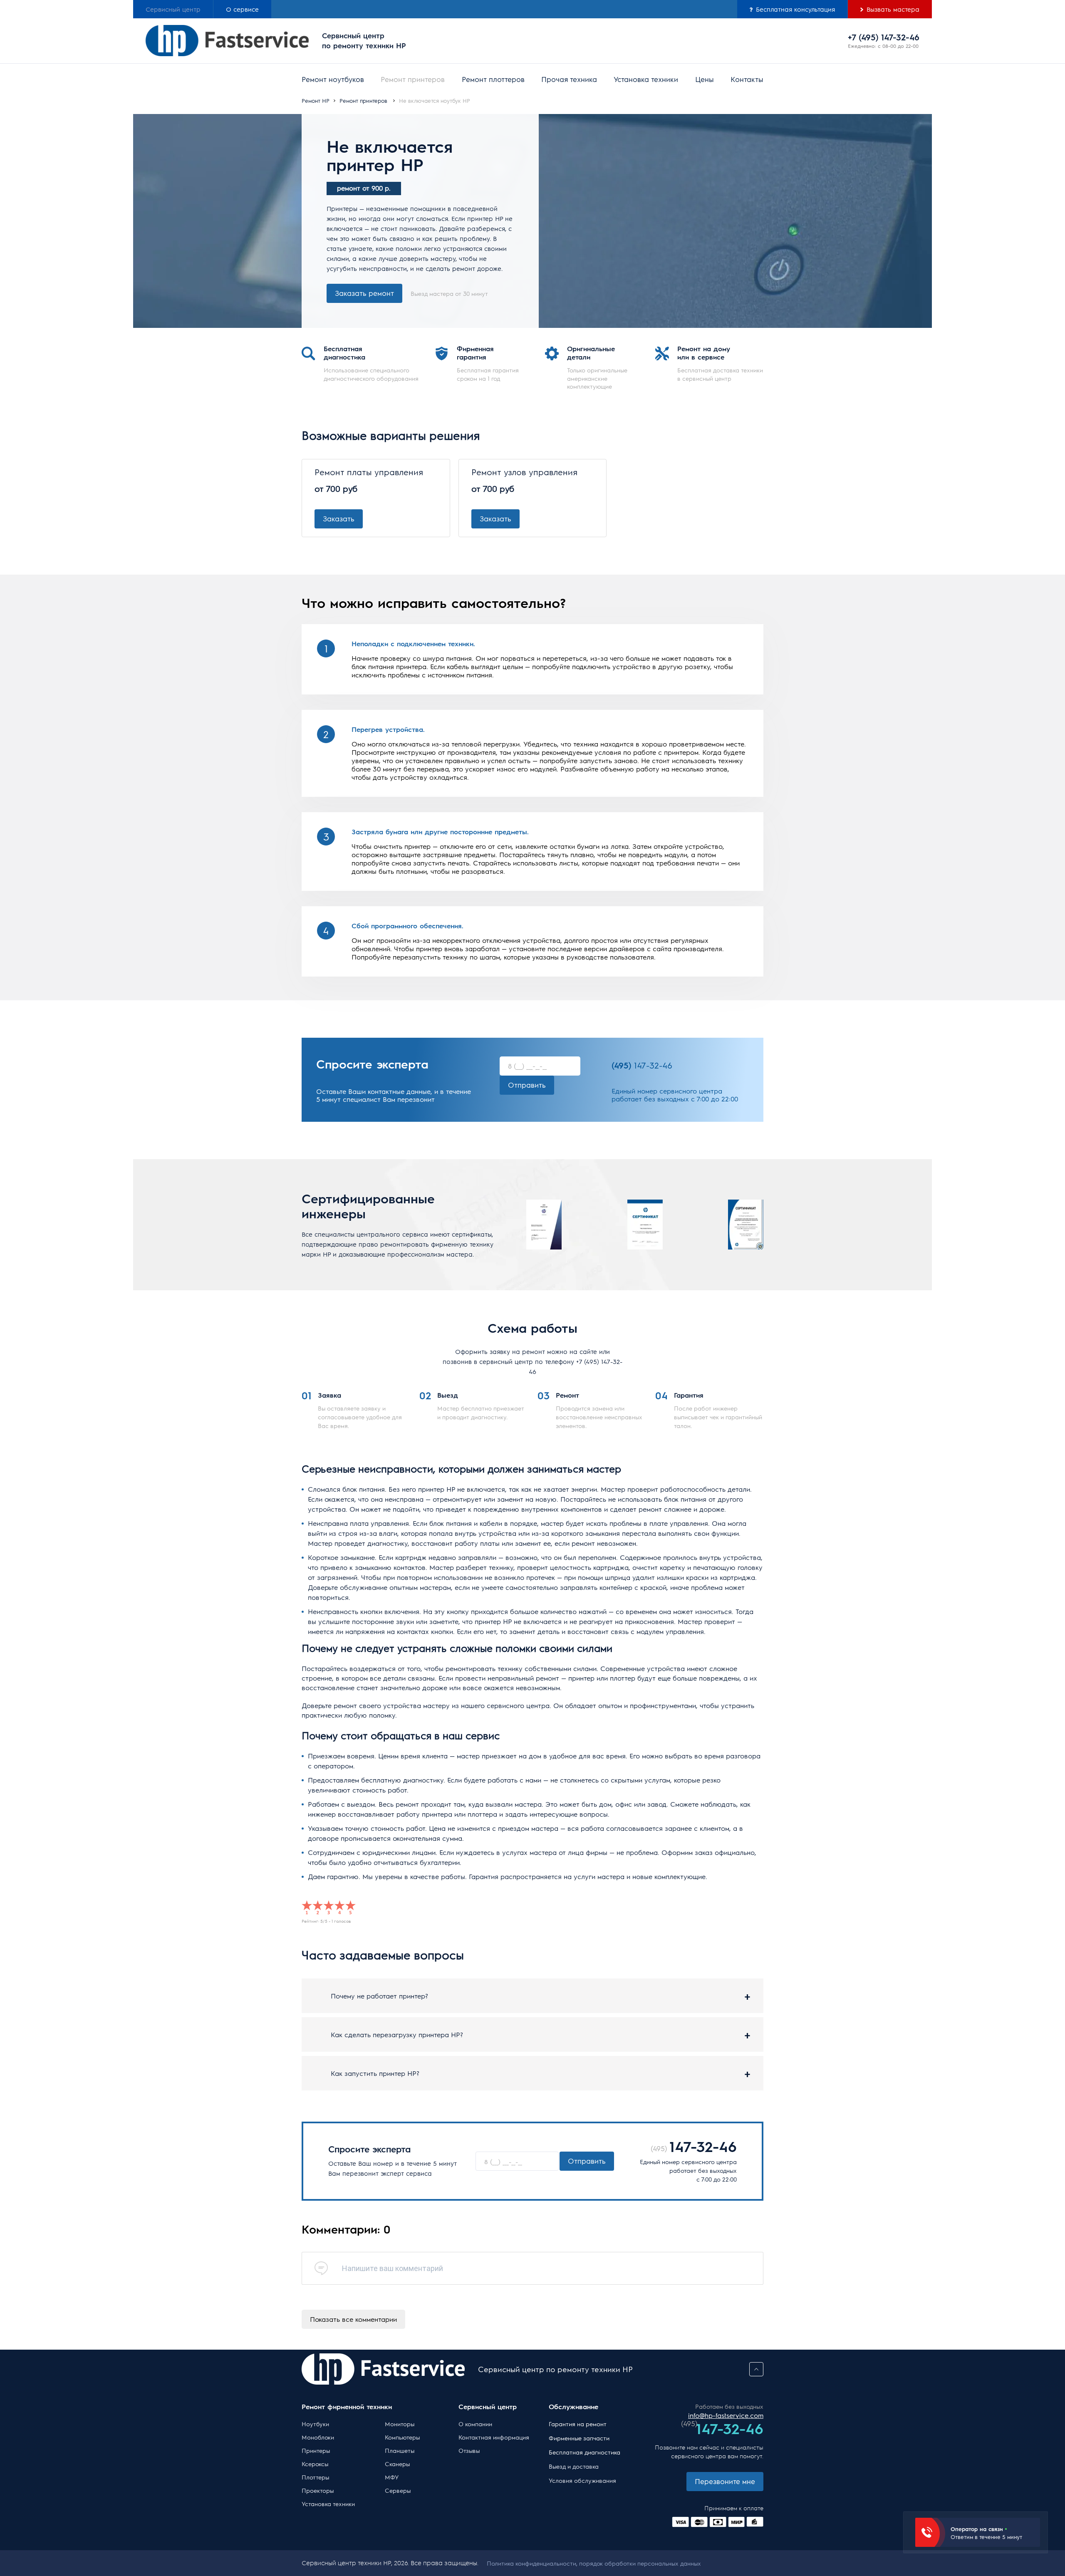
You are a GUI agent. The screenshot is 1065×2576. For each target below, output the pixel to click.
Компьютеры (402, 2437)
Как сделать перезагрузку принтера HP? (397, 2034)
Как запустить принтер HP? (375, 2073)
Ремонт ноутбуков (333, 79)
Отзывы (469, 2450)
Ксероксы (315, 2464)
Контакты (747, 79)
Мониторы (400, 2424)
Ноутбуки (315, 2424)
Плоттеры (315, 2477)
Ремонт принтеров (413, 79)
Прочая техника (569, 79)
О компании (475, 2424)
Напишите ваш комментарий (393, 2268)
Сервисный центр (173, 9)
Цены (705, 79)
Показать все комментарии (353, 2319)
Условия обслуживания (582, 2480)
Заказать (339, 518)
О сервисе (242, 9)
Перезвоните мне (725, 2481)
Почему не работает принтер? (379, 1996)
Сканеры (397, 2464)
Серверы (398, 2490)
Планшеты (400, 2450)
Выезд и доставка (574, 2466)
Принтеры (316, 2450)
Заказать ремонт (364, 293)
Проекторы (318, 2490)
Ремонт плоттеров (493, 79)
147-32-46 (642, 1065)
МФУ (392, 2477)
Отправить (527, 1085)
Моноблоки (318, 2437)
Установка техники (646, 79)
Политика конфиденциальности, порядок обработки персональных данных (594, 2563)
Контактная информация (494, 2437)
